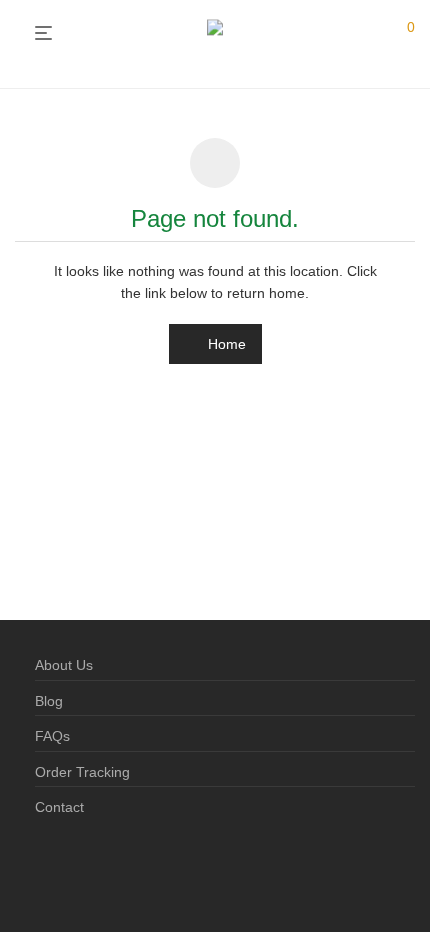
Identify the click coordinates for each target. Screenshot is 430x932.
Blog (49, 701)
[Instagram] (74, 871)
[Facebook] (42, 871)
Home (225, 344)
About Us (64, 665)
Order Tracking (82, 772)
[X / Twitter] (106, 871)
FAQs (52, 736)
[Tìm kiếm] (369, 34)
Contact (59, 807)
